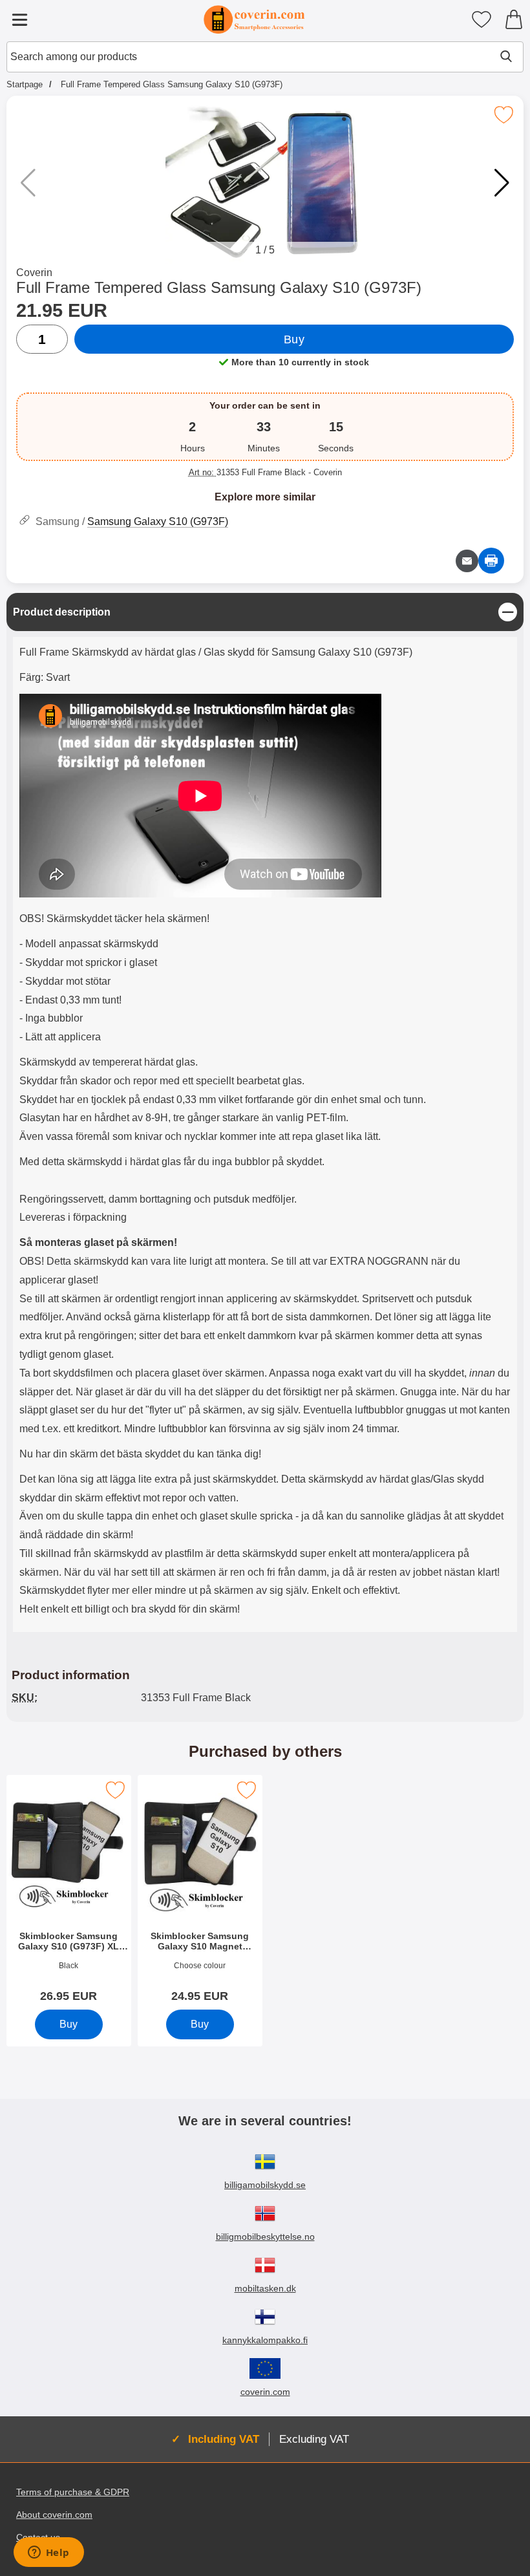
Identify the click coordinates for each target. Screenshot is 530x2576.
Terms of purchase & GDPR (73, 2492)
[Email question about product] (467, 561)
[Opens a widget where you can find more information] (48, 2553)
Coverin (34, 273)
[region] (265, 612)
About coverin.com (54, 2515)
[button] (502, 183)
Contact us (38, 2537)
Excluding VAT (314, 2439)
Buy (294, 339)
